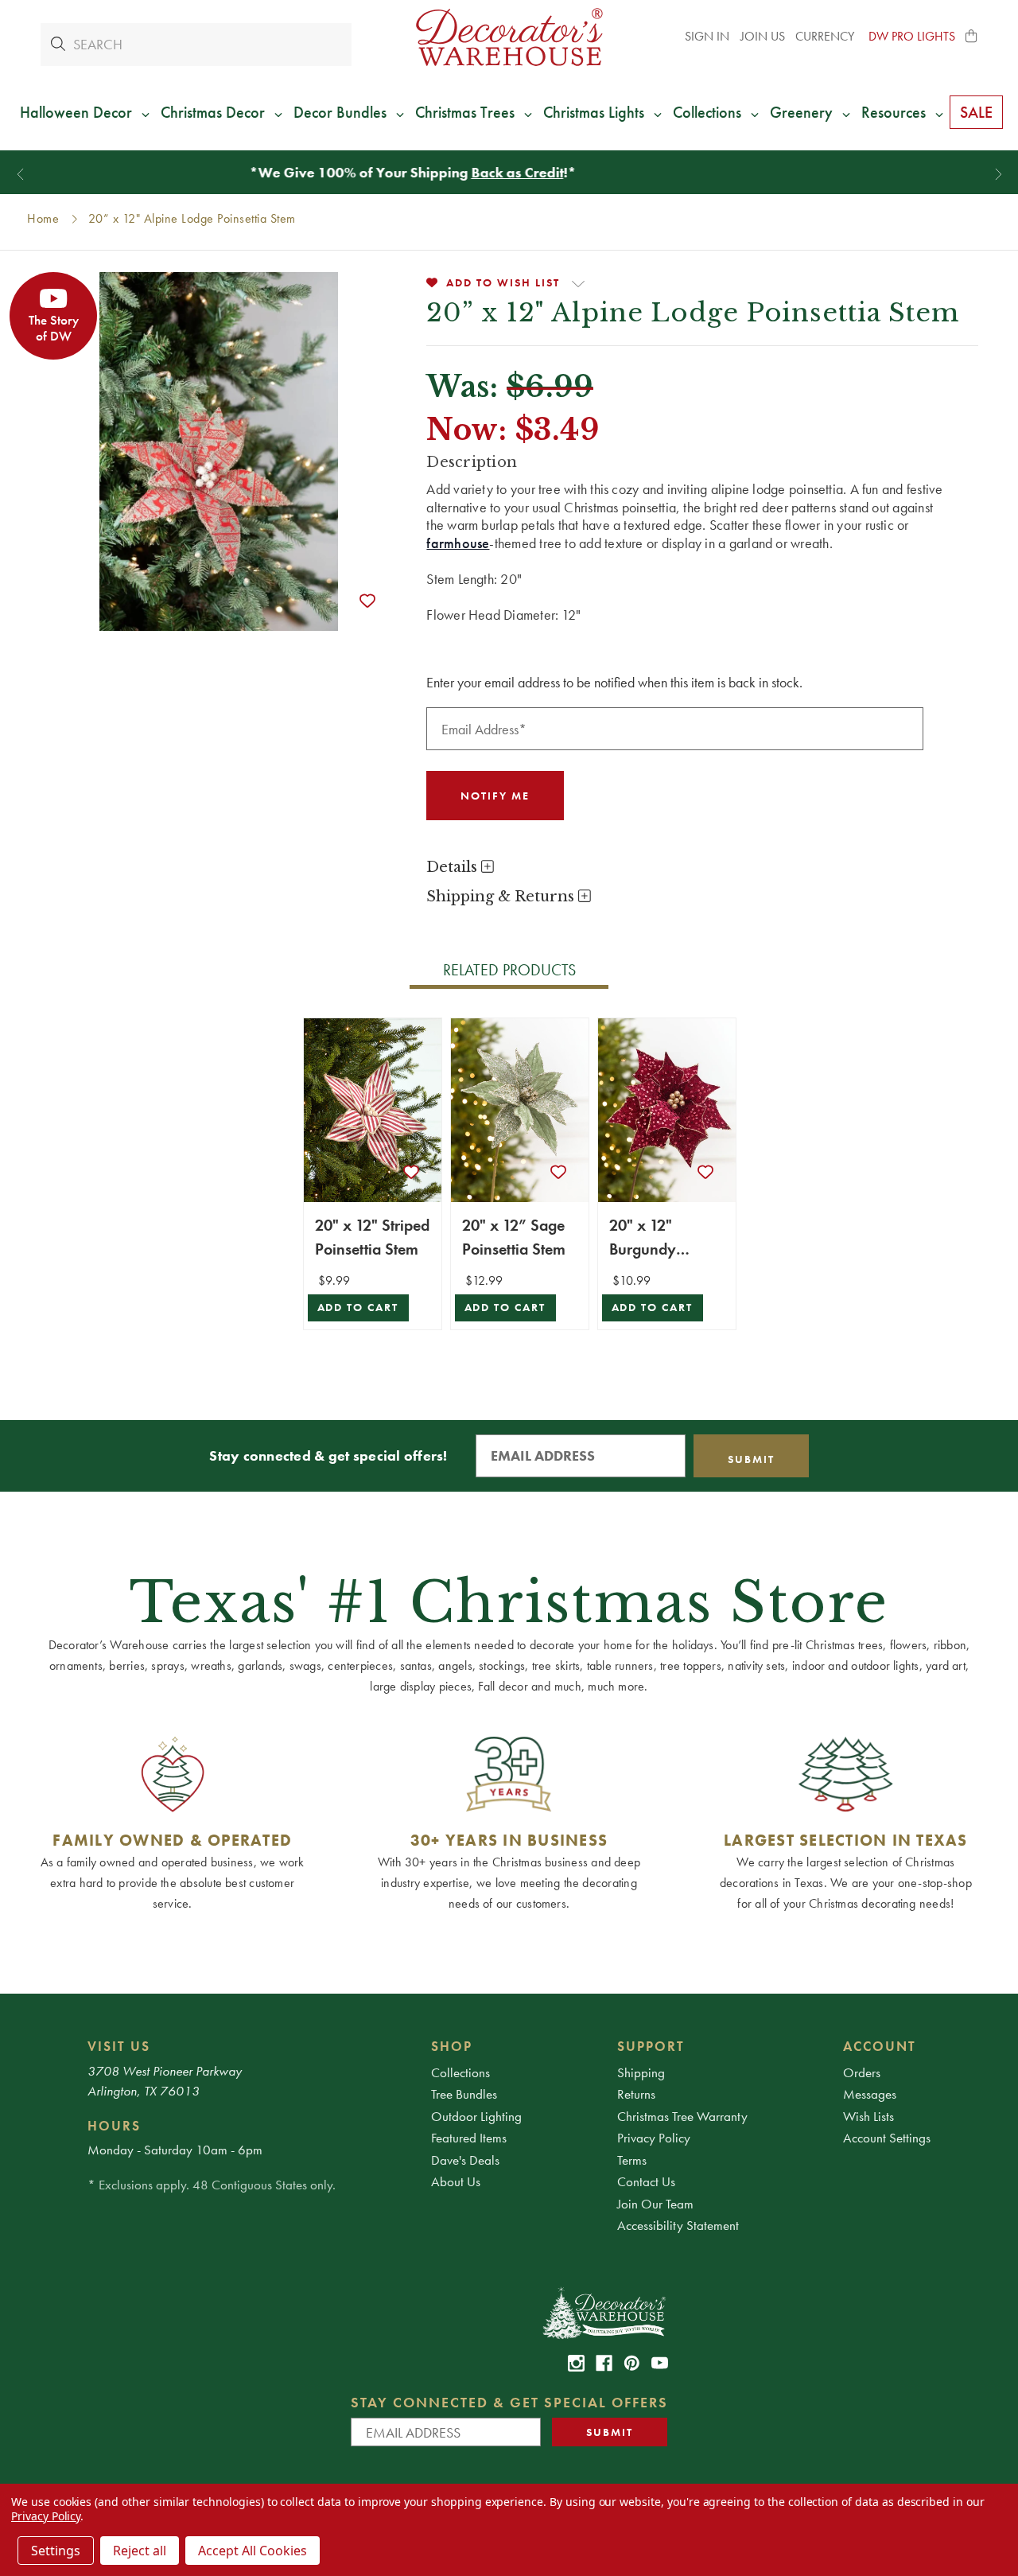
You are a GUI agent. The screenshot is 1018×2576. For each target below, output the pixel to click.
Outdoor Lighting (476, 2116)
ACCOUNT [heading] (880, 2046)
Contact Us (646, 2181)
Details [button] (454, 867)
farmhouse (458, 543)
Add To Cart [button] (358, 1307)
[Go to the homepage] (509, 37)
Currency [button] (826, 36)
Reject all (140, 2551)
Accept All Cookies (253, 2551)
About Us (456, 2181)
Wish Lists (868, 2116)
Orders (862, 2072)
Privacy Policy (654, 2138)
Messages (870, 2094)
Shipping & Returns (502, 897)
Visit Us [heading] (119, 2046)
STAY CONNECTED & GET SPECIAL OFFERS (509, 2402)
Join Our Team (655, 2204)
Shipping (641, 2072)
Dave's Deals (465, 2160)
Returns (636, 2094)
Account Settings (887, 2138)
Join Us (763, 36)
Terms (632, 2160)
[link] (576, 2363)
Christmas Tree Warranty (682, 2116)
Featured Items (469, 2138)
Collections (460, 2072)
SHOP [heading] (452, 2046)
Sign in (707, 36)
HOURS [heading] (114, 2126)
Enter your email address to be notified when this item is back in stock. (614, 682)
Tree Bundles (464, 2094)
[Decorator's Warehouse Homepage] (603, 2312)
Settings (56, 2551)
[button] (972, 37)
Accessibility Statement (678, 2225)
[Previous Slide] (20, 175)
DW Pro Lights (912, 36)
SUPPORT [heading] (651, 2046)
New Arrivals (527, 172)
